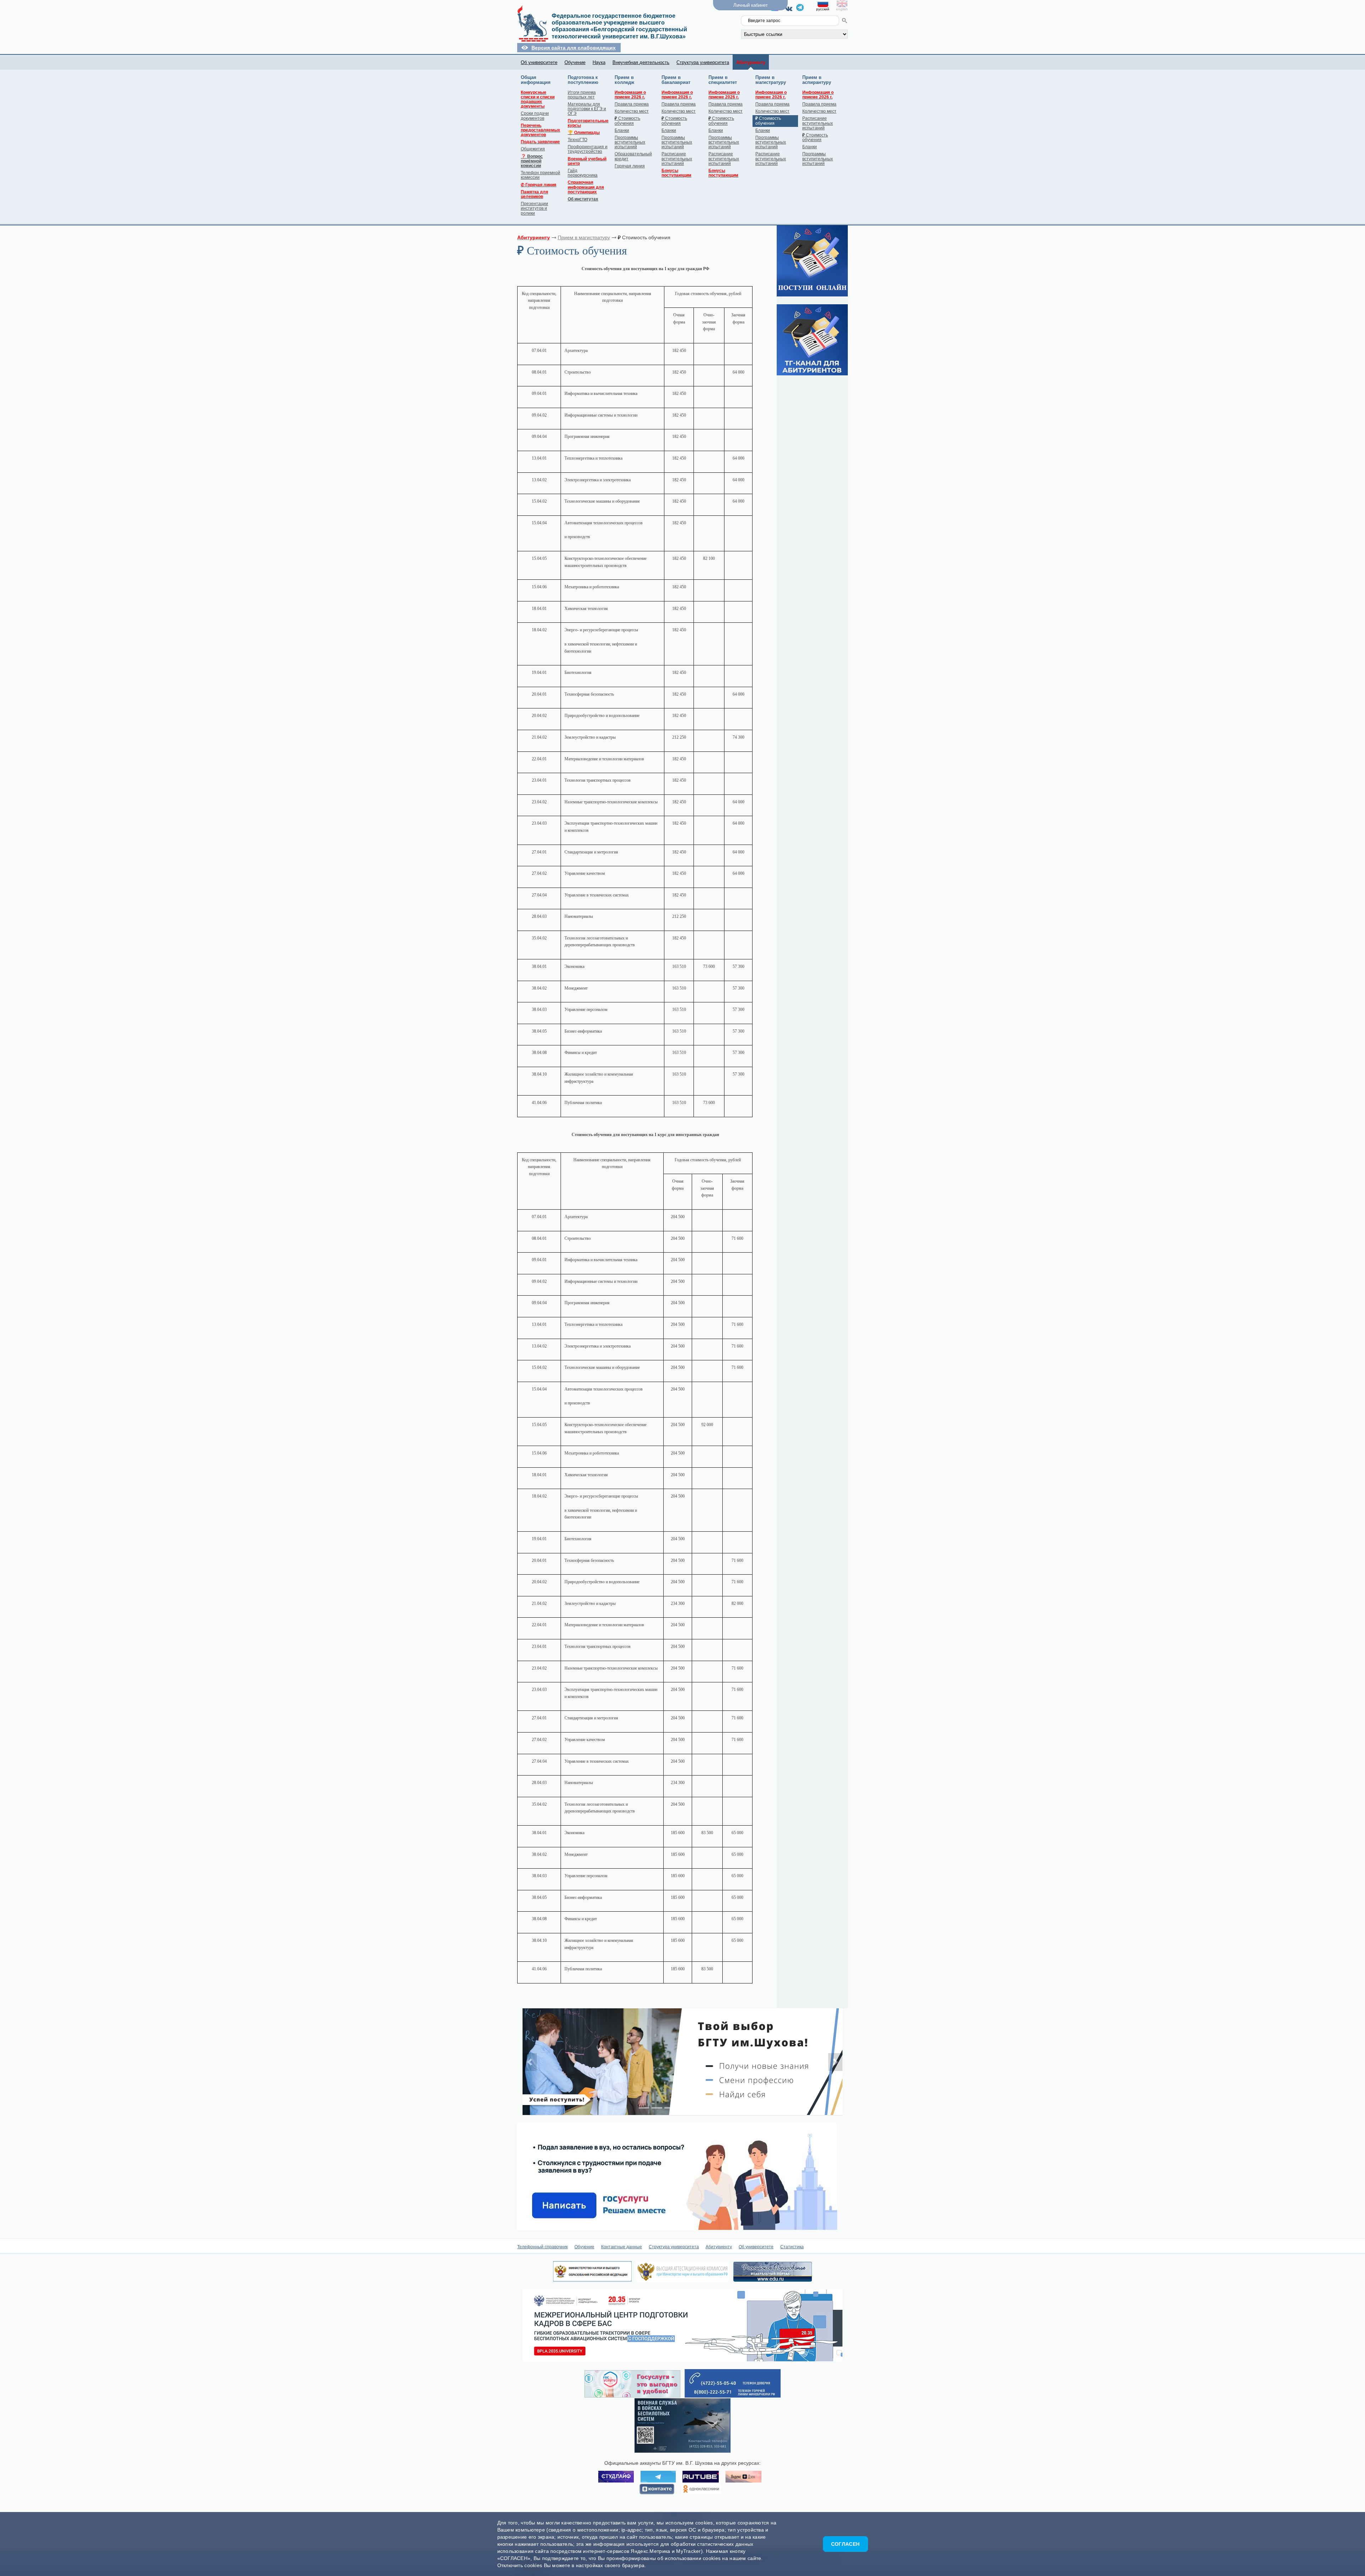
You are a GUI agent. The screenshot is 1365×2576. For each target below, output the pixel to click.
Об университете (539, 62)
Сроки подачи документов (535, 116)
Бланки (622, 130)
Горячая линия (630, 166)
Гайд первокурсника (583, 173)
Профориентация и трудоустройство (588, 149)
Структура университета (703, 62)
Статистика (792, 2247)
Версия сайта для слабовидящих (574, 48)
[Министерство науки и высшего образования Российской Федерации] (592, 2280)
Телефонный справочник (542, 2247)
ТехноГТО (577, 140)
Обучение (575, 62)
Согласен (845, 2544)
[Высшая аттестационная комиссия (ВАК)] (682, 2280)
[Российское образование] (773, 2280)
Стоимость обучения (627, 121)
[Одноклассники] (701, 2489)
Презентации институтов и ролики (534, 208)
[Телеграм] (800, 9)
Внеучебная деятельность (641, 62)
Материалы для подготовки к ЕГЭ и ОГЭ (587, 109)
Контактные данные (622, 2247)
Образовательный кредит (633, 156)
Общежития (533, 149)
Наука (599, 62)
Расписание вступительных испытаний (677, 159)
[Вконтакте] (790, 9)
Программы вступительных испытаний (630, 142)
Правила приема (632, 104)
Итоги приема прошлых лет (582, 95)
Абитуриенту (719, 2247)
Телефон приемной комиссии (540, 175)
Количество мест (632, 111)
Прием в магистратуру (584, 237)
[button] (530, 2062)
